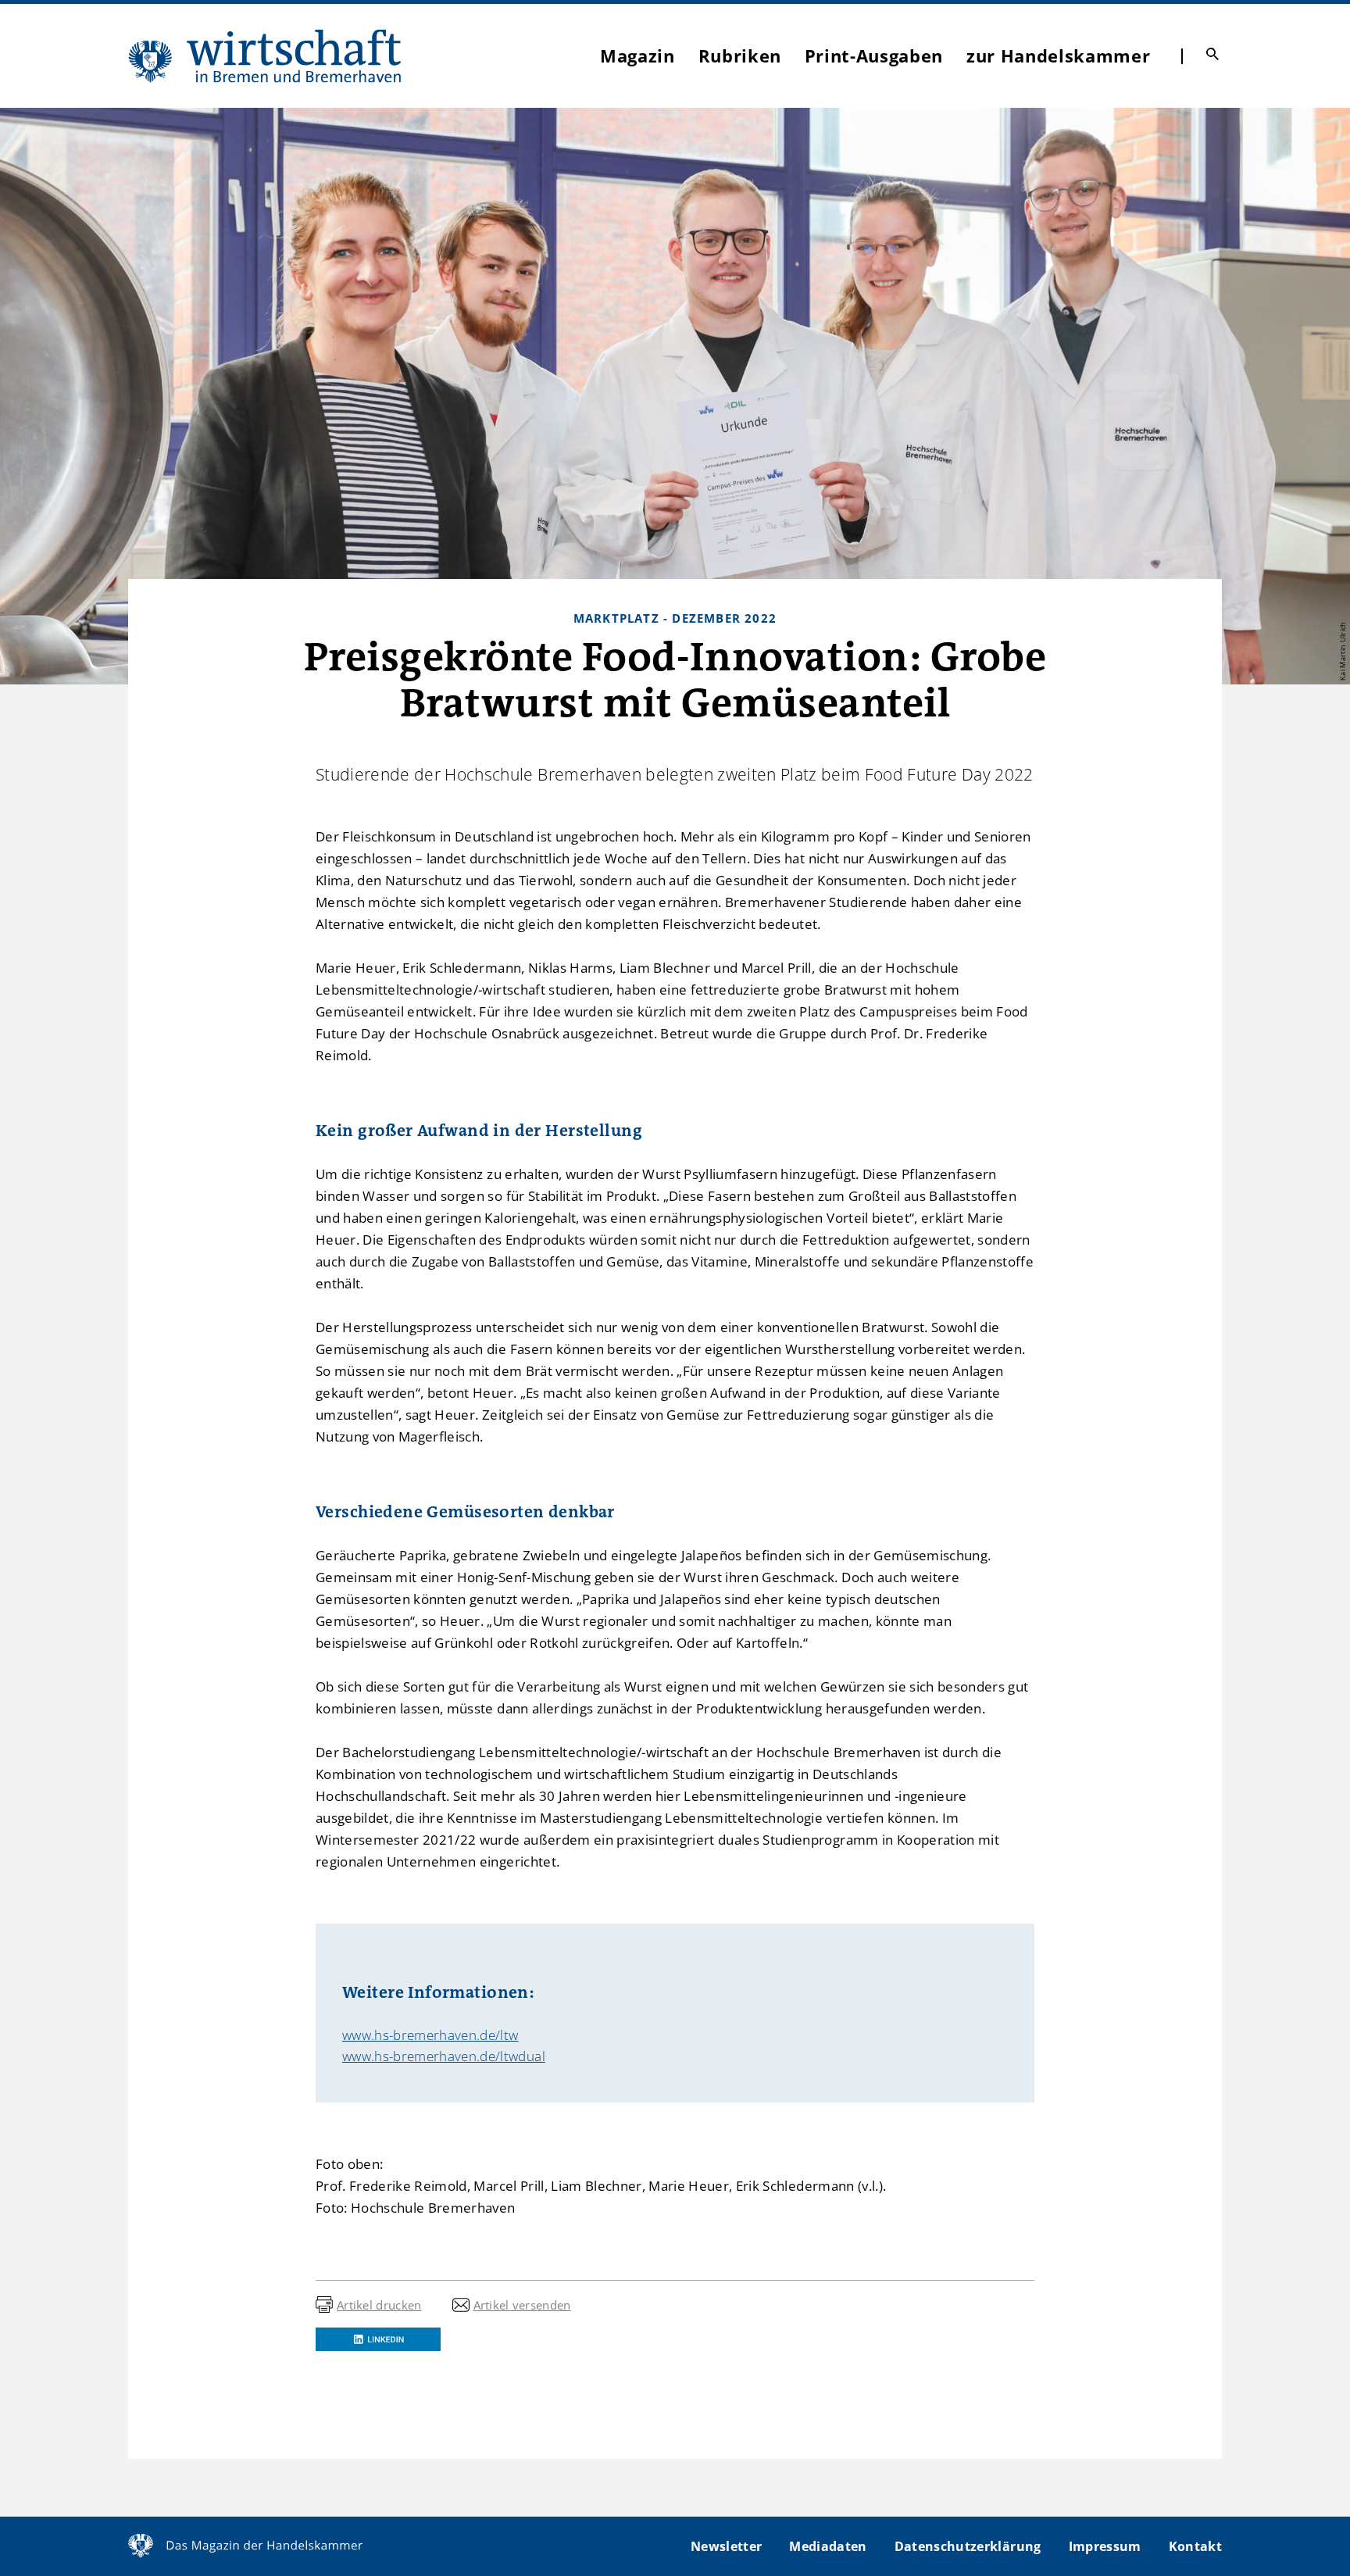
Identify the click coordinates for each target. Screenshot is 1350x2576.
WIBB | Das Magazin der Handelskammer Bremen (266, 56)
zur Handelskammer (1058, 55)
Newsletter (726, 2546)
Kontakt (1195, 2546)
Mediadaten (828, 2546)
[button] (378, 2339)
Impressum (1105, 2546)
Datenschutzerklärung (968, 2546)
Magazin (637, 55)
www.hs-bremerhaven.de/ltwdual (444, 2056)
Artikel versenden (522, 2305)
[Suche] (1212, 54)
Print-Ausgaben (874, 55)
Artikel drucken (379, 2305)
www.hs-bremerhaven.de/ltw (430, 2035)
